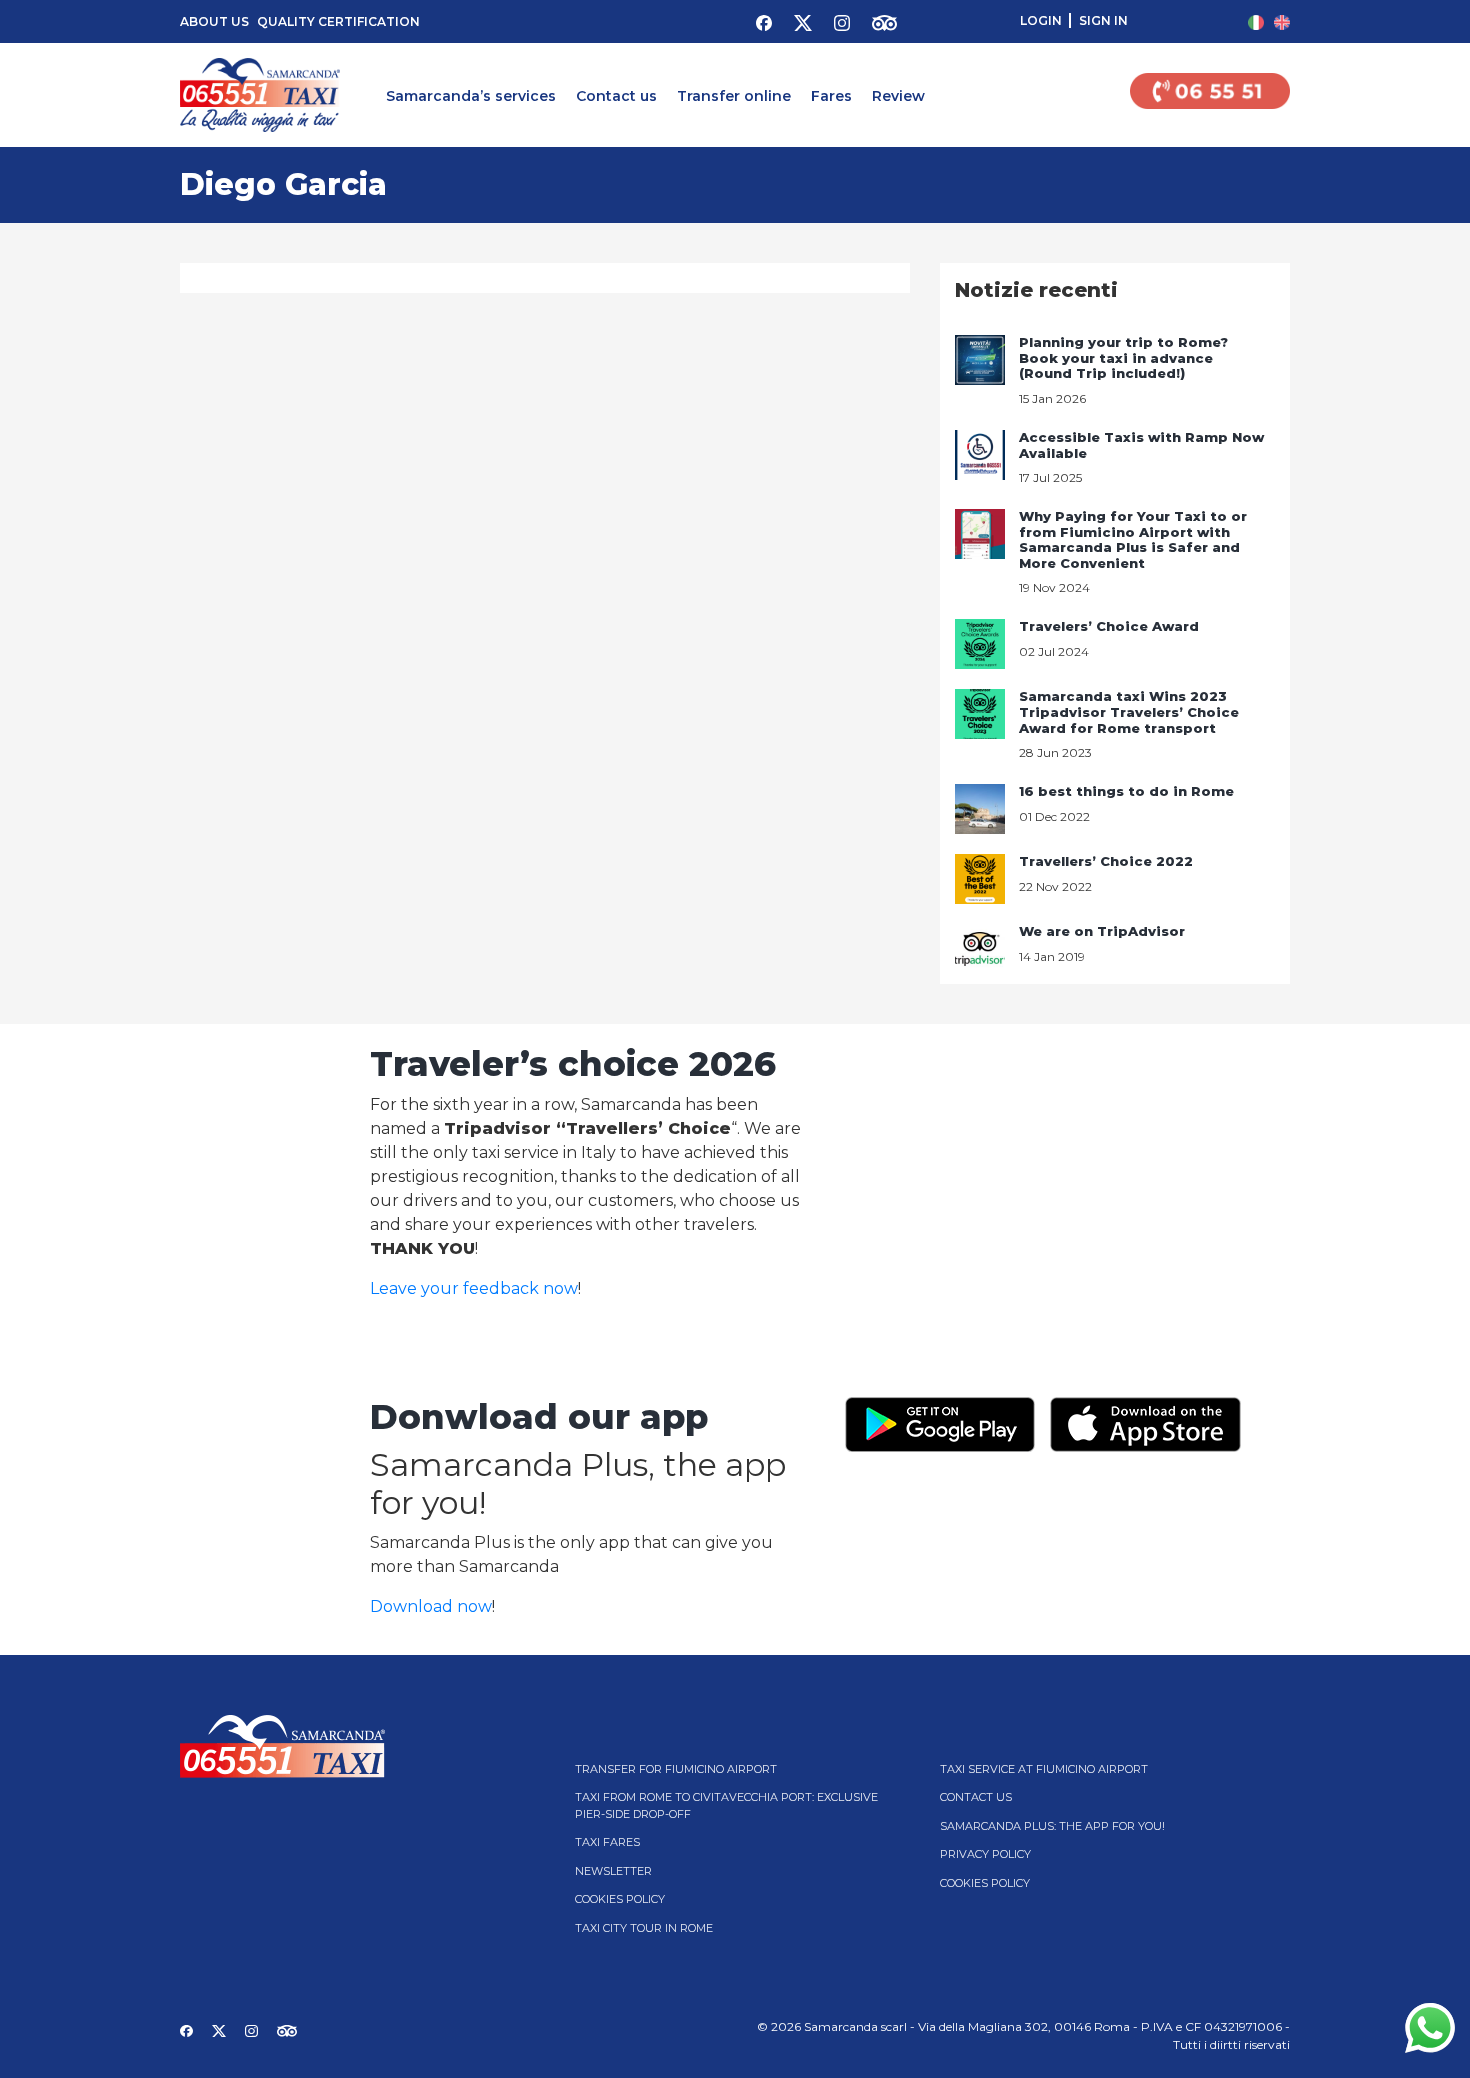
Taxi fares (607, 1842)
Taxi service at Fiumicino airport (1044, 1769)
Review (898, 96)
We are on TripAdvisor (1102, 931)
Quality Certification (338, 21)
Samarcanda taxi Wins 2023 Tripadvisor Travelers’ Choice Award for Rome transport (1129, 711)
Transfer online (734, 96)
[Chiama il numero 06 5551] (1210, 95)
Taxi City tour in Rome (644, 1928)
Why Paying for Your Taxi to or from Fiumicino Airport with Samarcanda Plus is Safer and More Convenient (1133, 539)
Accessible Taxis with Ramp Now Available (1141, 445)
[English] (1282, 22)
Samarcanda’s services (471, 96)
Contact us (616, 96)
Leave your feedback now (474, 1288)
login (1041, 20)
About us (214, 21)
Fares (831, 96)
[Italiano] (1256, 22)
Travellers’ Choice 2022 (1106, 861)
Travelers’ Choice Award (1109, 626)
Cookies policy (620, 1899)
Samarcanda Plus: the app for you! (1052, 1826)
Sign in (1103, 20)
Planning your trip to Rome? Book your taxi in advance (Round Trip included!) (1123, 357)
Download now (431, 1606)
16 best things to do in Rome (1126, 791)
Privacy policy (985, 1854)
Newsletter (613, 1871)
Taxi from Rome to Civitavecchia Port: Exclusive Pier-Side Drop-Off (726, 1805)
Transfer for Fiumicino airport (676, 1769)
